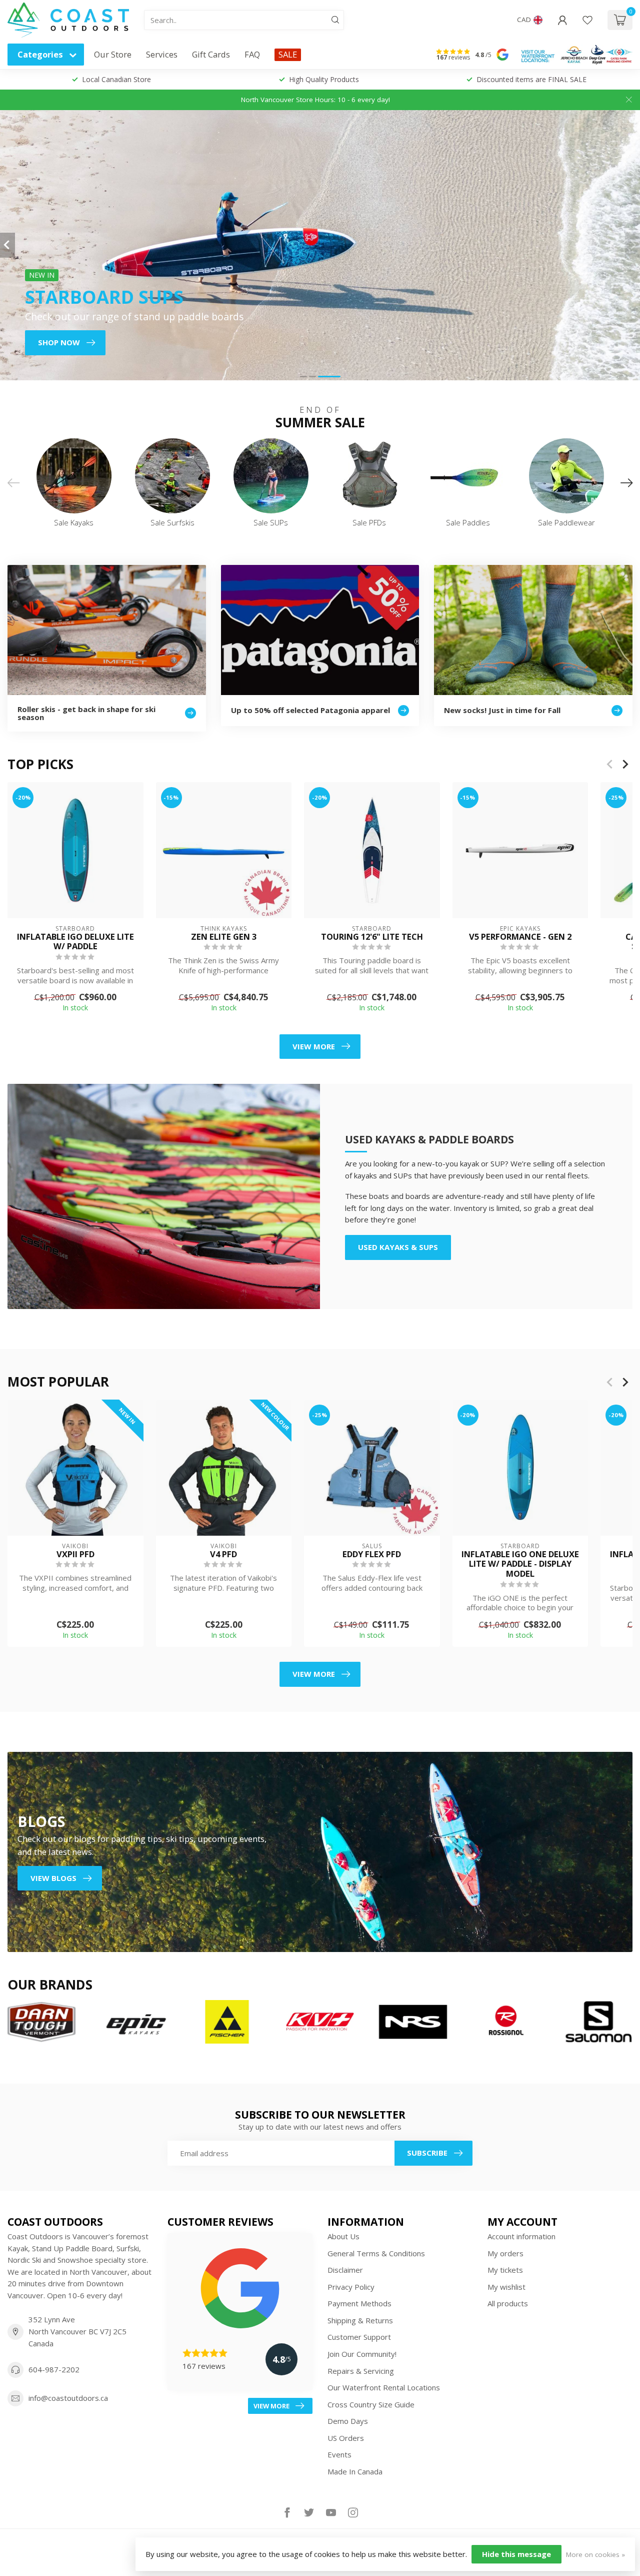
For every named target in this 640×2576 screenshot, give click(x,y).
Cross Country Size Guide (371, 2404)
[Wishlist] (587, 20)
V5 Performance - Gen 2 (520, 936)
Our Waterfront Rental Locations (384, 2387)
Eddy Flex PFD (372, 1554)
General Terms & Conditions (376, 2253)
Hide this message (516, 2554)
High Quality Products (324, 79)
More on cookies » (595, 2554)
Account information (521, 2236)
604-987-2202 (54, 2369)
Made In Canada (355, 2471)
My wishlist (506, 2287)
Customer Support (359, 2337)
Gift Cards (211, 54)
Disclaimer (345, 2270)
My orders (505, 2253)
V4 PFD (223, 1554)
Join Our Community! (362, 2354)
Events (339, 2454)
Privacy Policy (351, 2287)
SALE (288, 54)
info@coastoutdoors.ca (68, 2398)
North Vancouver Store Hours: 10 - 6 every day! (315, 100)
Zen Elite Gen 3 (224, 936)
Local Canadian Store (116, 79)
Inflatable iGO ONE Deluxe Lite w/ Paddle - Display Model (520, 1564)
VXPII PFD (75, 1554)
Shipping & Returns (360, 2320)
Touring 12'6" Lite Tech (372, 936)
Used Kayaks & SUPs (398, 1247)
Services (162, 54)
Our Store (113, 54)
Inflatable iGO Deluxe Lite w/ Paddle (75, 941)
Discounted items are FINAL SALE (531, 79)
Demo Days (348, 2421)
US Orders (346, 2438)
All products (508, 2303)
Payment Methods (359, 2303)
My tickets (505, 2270)
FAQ (252, 54)
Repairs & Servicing (361, 2371)
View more (314, 1046)
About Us (343, 2236)
